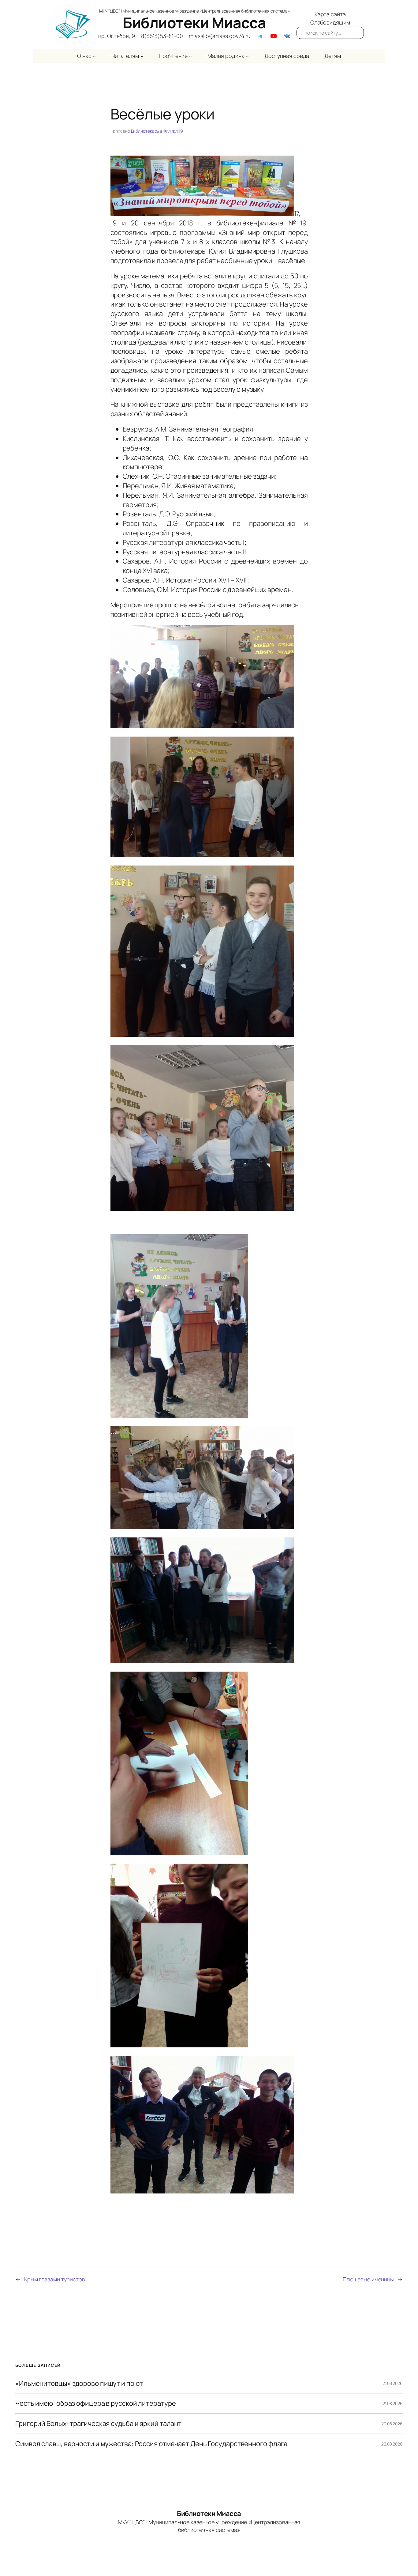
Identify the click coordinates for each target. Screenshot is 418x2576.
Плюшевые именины (368, 2279)
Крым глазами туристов (55, 2279)
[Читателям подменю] (142, 56)
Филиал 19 (173, 131)
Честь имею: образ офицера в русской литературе (95, 2403)
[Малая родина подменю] (247, 56)
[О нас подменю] (94, 56)
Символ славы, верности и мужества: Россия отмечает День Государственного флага (151, 2444)
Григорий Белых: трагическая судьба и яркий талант (98, 2424)
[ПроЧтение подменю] (190, 56)
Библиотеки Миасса (194, 23)
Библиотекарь (145, 131)
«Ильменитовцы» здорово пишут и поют (79, 2384)
